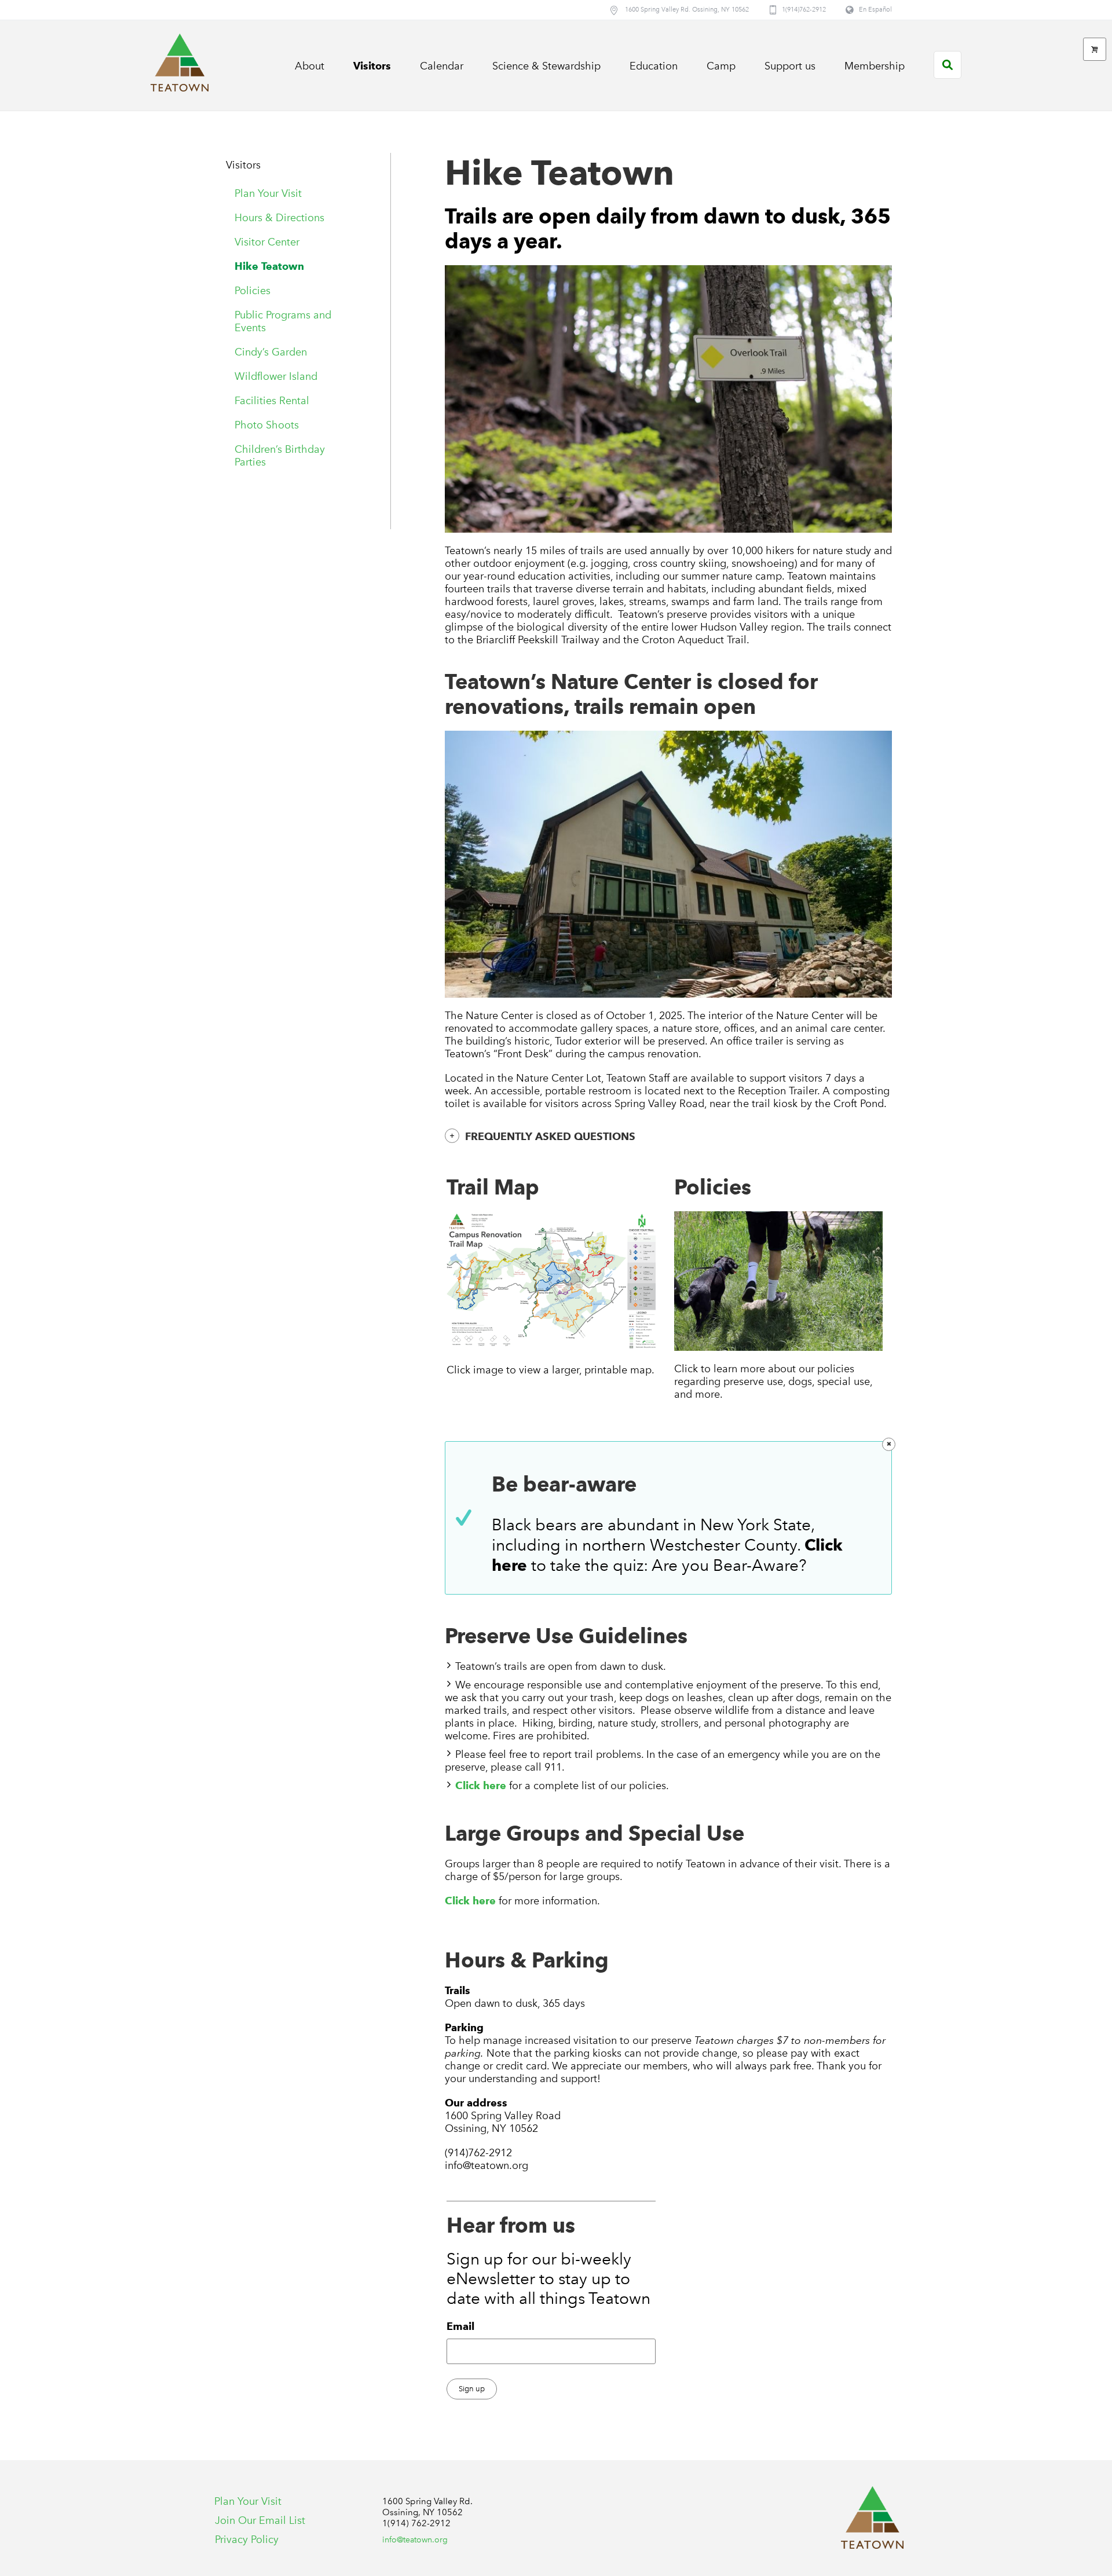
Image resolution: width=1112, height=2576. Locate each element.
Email (460, 2326)
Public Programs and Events (283, 321)
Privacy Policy (247, 2540)
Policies (253, 291)
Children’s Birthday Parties (280, 456)
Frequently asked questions (550, 1136)
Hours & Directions (279, 218)
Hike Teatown (269, 266)
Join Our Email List (260, 2520)
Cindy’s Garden (271, 352)
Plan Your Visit (268, 193)
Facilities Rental (272, 401)
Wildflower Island (276, 376)
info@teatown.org (415, 2540)
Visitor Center (267, 242)
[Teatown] (872, 2518)
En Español (875, 10)
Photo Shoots (267, 425)
